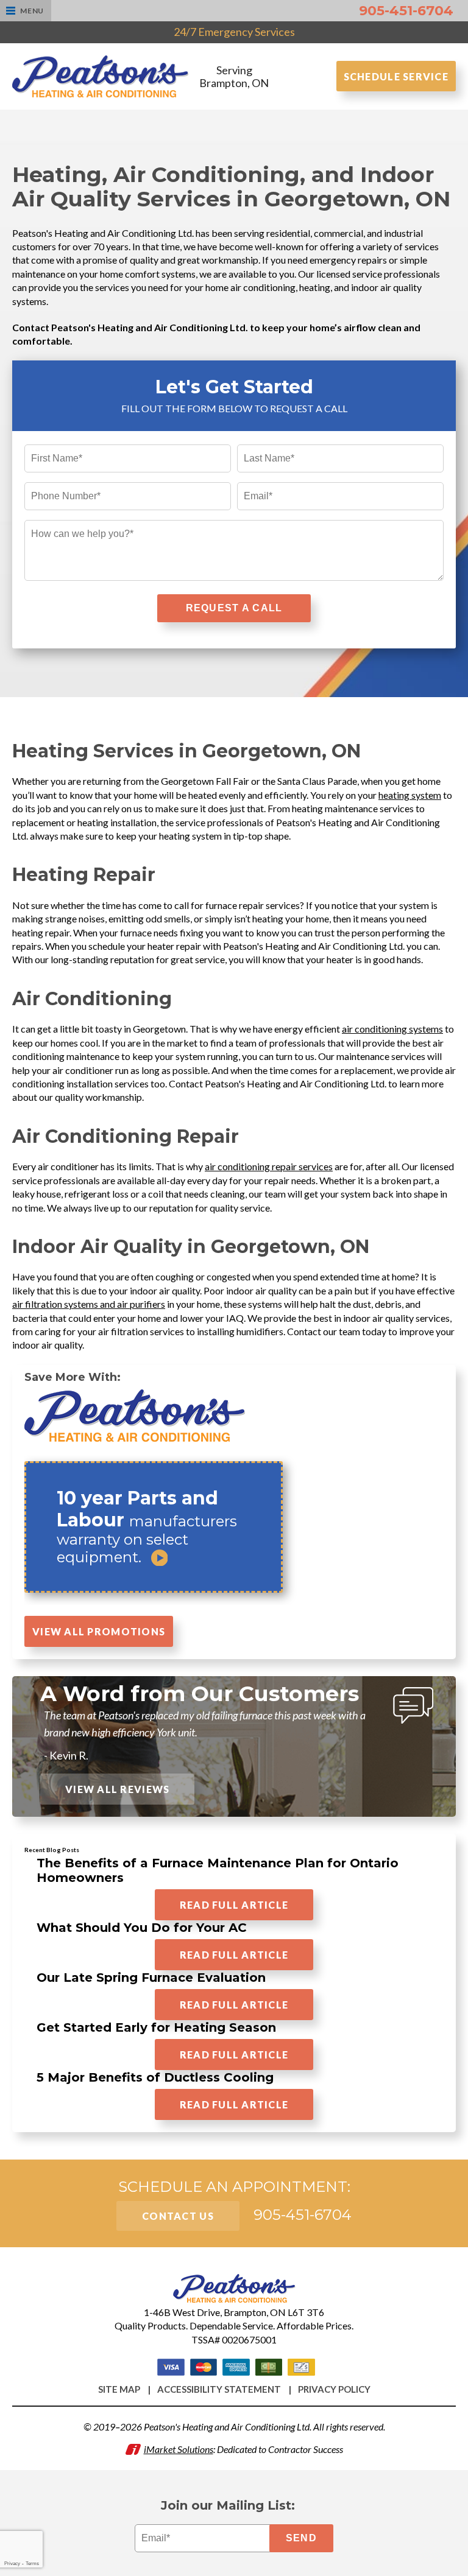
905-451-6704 (406, 11)
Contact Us (178, 2216)
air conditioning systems (392, 1029)
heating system (410, 795)
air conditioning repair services (269, 1166)
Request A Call (234, 608)
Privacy (12, 2564)
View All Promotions (99, 1631)
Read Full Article (234, 1905)
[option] (234, 1530)
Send (301, 2538)
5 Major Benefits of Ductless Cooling (155, 2077)
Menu (32, 11)
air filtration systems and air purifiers (89, 1304)
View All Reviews (117, 1789)
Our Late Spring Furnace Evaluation (151, 1978)
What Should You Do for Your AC (142, 1928)
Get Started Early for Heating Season (156, 2027)
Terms (32, 2564)
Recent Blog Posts (52, 1850)
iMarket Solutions (179, 2449)
